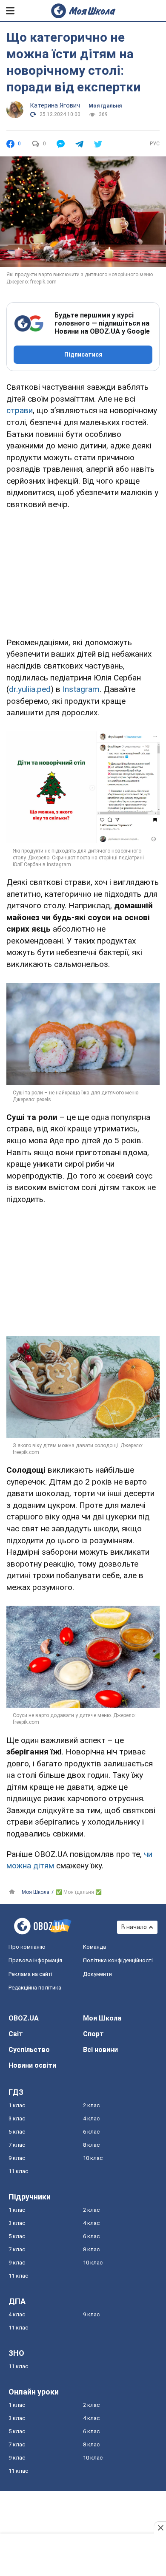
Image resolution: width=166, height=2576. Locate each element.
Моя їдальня (105, 106)
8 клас (91, 2145)
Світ (16, 2034)
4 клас (91, 2118)
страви (20, 410)
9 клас (17, 2158)
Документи (97, 1974)
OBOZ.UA (24, 2018)
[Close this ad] (160, 2528)
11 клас (18, 2171)
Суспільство (29, 2050)
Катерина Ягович (55, 105)
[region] (83, 572)
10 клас (93, 2158)
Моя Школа (102, 2018)
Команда (94, 1947)
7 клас (17, 2145)
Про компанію (27, 1947)
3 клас (17, 2118)
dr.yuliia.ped (30, 689)
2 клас (91, 2105)
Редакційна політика (35, 1988)
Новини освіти (32, 2065)
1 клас (17, 2105)
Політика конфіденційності (118, 1960)
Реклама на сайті (30, 1974)
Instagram (81, 689)
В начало (134, 1927)
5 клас (17, 2132)
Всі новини (100, 2050)
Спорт (93, 2034)
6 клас (91, 2132)
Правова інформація (35, 1960)
